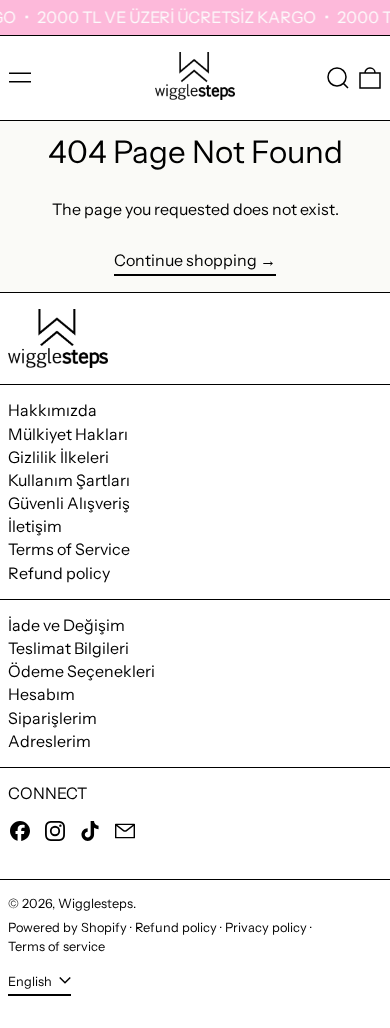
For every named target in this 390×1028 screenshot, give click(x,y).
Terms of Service (69, 549)
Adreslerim (49, 741)
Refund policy (59, 573)
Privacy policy (266, 927)
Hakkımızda (52, 410)
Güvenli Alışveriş (69, 503)
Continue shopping (185, 260)
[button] (338, 78)
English (31, 981)
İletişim (35, 526)
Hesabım (41, 694)
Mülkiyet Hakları (68, 434)
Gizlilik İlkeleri (58, 457)
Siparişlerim (52, 718)
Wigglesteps (95, 903)
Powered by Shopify (67, 927)
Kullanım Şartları (69, 480)
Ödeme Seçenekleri (81, 671)
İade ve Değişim (66, 625)
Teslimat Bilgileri (68, 648)
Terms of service (56, 946)
